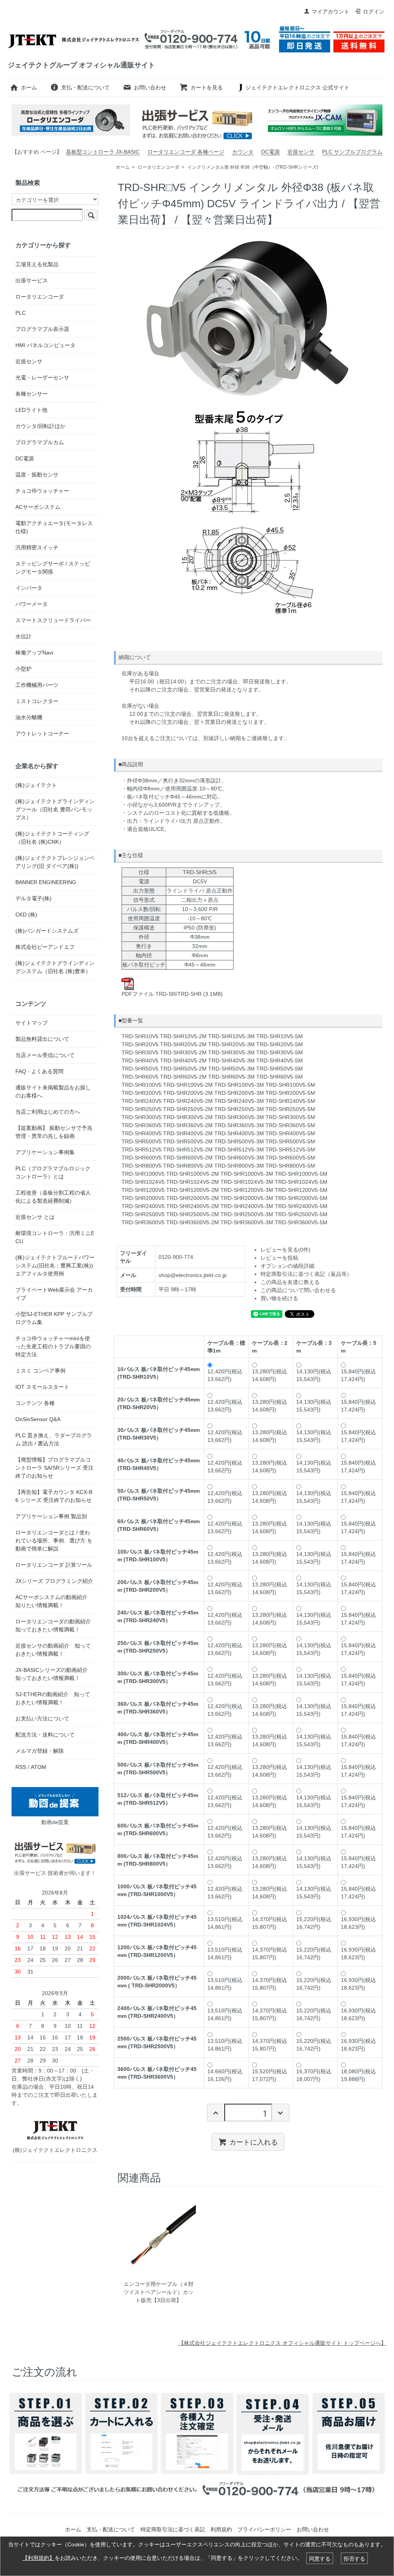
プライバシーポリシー (264, 2529)
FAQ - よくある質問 (39, 1071)
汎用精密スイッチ (37, 547)
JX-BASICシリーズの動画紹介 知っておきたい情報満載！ (54, 1674)
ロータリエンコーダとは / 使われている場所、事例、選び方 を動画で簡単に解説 (54, 1541)
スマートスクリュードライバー (53, 620)
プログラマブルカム (40, 442)
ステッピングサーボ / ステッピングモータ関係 (53, 568)
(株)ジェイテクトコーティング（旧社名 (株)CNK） (52, 838)
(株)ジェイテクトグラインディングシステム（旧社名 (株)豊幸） (55, 967)
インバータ (29, 588)
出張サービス (32, 280)
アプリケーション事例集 (45, 1152)
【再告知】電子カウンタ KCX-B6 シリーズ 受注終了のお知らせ (54, 1496)
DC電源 (270, 152)
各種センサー (32, 394)
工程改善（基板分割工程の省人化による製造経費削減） (53, 1197)
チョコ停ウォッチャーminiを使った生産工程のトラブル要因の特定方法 (53, 1346)
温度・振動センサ (37, 475)
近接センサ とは (35, 1217)
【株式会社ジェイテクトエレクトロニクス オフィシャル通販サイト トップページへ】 (282, 2343)
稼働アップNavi (34, 653)
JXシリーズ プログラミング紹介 (54, 1581)
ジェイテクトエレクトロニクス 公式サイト (297, 87)
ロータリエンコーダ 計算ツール (54, 1565)
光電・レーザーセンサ (42, 378)
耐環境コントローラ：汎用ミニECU (55, 1237)
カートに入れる (254, 2141)
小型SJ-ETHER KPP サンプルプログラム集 (54, 1318)
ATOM (38, 1767)
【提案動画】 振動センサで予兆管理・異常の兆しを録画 (54, 1132)
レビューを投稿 (279, 1258)
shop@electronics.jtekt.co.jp (193, 1275)
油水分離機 (29, 717)
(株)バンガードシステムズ (47, 931)
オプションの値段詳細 (287, 1266)
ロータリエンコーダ (159, 167)
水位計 (23, 636)
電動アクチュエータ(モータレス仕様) (54, 527)
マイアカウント (331, 12)
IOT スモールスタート (42, 1387)
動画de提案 (55, 1822)
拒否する (354, 2558)
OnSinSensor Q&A (38, 1419)
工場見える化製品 (37, 264)
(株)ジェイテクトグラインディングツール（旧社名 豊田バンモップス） (55, 809)
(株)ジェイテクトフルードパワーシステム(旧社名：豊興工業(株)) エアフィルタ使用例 (55, 1265)
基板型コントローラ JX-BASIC (103, 152)
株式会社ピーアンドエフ (45, 947)
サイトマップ (32, 1023)
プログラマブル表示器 (42, 329)
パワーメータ (32, 604)
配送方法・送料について (45, 1735)
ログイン (374, 12)
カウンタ (243, 152)
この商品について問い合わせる (298, 1290)
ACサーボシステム (38, 507)
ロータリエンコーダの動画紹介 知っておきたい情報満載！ (53, 1625)
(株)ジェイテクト (36, 785)
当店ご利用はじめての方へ (48, 1112)
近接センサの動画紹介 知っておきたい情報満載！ (53, 1650)
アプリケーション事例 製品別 (51, 1516)
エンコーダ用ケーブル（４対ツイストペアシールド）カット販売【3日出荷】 (159, 2292)
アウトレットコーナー (42, 733)
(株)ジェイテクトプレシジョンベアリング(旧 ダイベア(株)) (55, 862)
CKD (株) (26, 915)
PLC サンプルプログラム (352, 152)
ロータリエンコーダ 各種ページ (186, 152)
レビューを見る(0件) (285, 1250)
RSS (21, 1767)
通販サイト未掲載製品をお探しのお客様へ (53, 1092)
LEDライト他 (31, 410)
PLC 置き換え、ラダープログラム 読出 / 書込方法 (54, 1439)
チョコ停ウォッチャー (42, 491)
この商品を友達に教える (290, 1282)
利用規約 (221, 2529)
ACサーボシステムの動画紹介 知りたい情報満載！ (54, 1601)
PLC (21, 313)
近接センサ (301, 152)
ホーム (29, 87)
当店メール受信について (45, 1055)
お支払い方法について (42, 1718)
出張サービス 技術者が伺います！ (55, 1873)
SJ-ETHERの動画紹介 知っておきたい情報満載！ (53, 1698)
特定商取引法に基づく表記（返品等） (306, 1274)
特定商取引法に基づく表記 (173, 2529)
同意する (320, 2558)
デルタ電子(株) (33, 898)
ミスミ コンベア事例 (40, 1371)
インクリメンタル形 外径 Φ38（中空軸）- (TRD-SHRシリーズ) (253, 167)
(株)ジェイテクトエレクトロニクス (55, 2150)
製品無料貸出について (42, 1039)
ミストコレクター (37, 701)
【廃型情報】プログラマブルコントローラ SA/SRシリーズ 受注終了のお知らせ (54, 1468)
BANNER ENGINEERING (46, 882)
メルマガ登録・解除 (40, 1751)
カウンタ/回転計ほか (40, 426)
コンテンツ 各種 (35, 1403)
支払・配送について (85, 87)
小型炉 (23, 669)
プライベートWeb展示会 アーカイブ (54, 1294)
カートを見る (207, 87)
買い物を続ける (279, 1298)
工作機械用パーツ (37, 685)
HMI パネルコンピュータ (45, 345)
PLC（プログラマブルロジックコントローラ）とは (53, 1172)
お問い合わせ (150, 87)
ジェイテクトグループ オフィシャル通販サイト (81, 65)
